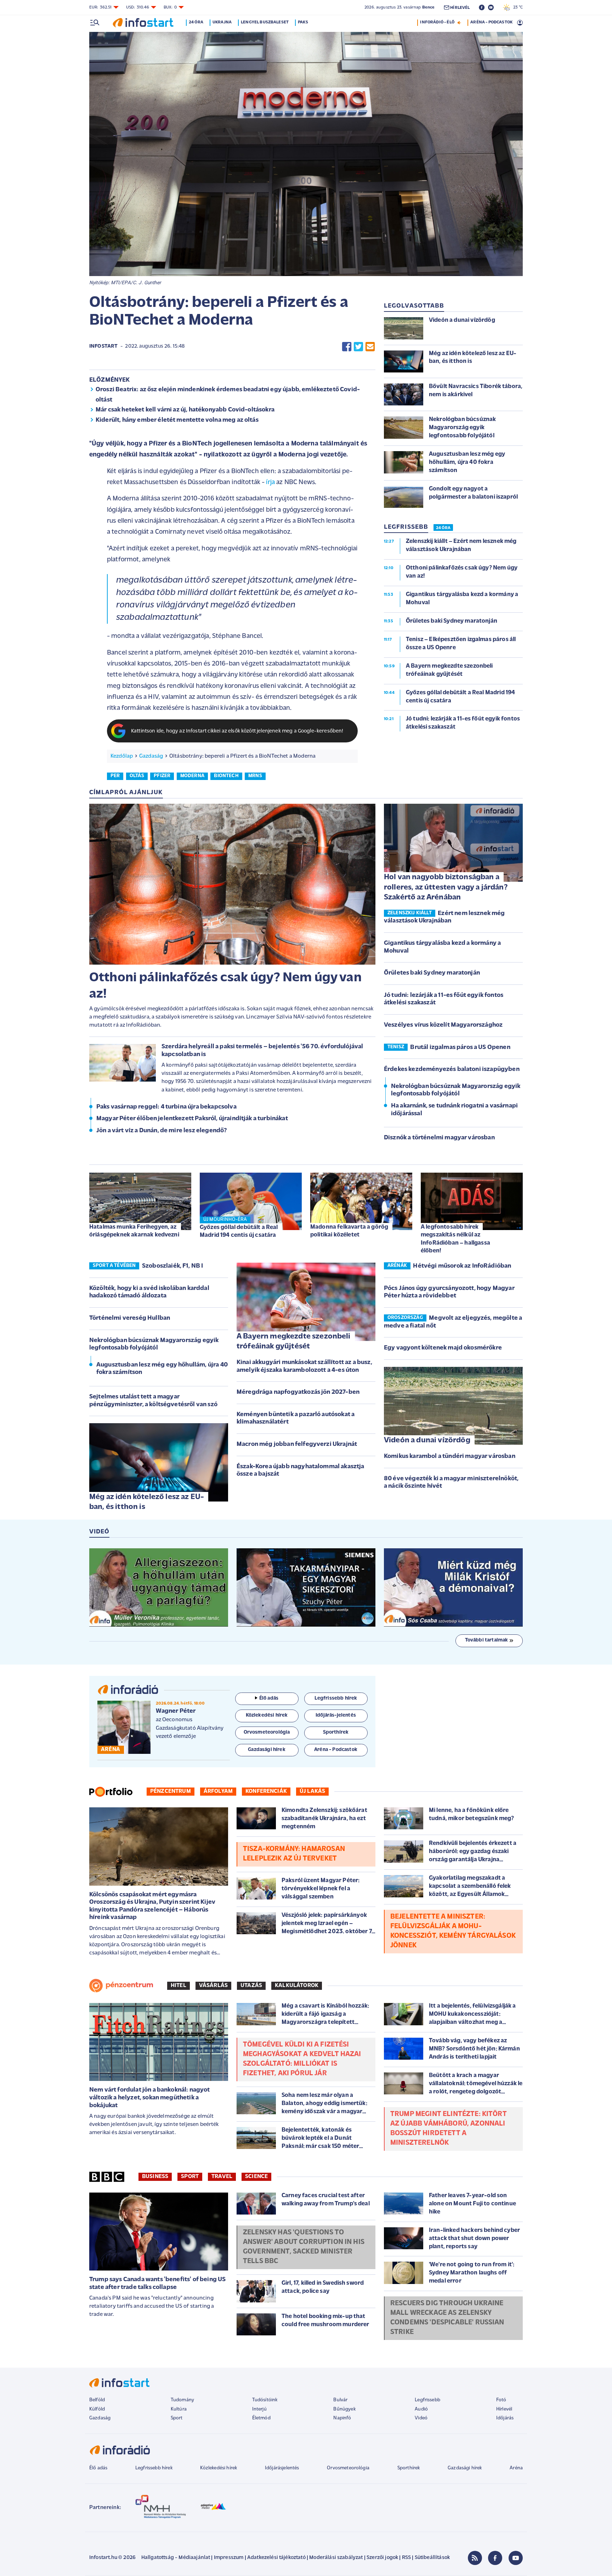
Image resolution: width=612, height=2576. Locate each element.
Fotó (501, 2400)
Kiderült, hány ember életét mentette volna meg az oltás (177, 420)
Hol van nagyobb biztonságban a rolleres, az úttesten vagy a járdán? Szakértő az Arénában (446, 887)
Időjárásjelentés (282, 2468)
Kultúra (179, 2409)
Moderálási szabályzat (336, 2558)
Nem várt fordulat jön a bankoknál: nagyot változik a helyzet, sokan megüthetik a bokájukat (150, 2098)
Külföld (97, 2409)
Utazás (251, 1986)
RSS (406, 2558)
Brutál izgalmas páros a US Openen (460, 1048)
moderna (192, 776)
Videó (421, 2418)
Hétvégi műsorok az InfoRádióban (462, 1266)
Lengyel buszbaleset (265, 22)
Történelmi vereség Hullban (130, 1318)
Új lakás (312, 1791)
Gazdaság (151, 756)
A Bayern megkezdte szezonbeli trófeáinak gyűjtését (294, 1342)
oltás (137, 776)
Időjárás (505, 2418)
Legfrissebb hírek (154, 2468)
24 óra (196, 22)
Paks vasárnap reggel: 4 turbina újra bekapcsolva (166, 1107)
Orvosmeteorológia (348, 2468)
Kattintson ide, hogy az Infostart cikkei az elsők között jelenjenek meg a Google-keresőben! (237, 731)
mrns (255, 776)
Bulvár (340, 2400)
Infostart (103, 346)
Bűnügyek (344, 2409)
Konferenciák (266, 1791)
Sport (190, 2177)
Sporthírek (409, 2468)
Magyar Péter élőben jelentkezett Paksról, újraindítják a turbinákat (192, 1119)
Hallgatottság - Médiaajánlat (176, 2558)
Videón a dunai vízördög (427, 1440)
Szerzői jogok (382, 2558)
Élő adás (269, 1698)
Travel (222, 2177)
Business (155, 2177)
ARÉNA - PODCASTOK (491, 22)
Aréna (516, 2468)
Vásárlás (213, 1986)
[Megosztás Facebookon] (347, 347)
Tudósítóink (265, 2400)
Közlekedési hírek (219, 2468)
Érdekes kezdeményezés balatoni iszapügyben (452, 1070)
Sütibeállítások (432, 2558)
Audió (421, 2409)
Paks (303, 22)
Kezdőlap (122, 756)
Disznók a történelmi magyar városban (439, 1138)
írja (270, 482)
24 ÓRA (443, 528)
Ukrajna (222, 22)
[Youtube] (516, 2558)
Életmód (261, 2418)
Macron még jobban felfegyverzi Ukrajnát (297, 1444)
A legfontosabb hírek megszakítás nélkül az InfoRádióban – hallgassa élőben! (455, 1239)
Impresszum (229, 2558)
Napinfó (342, 2418)
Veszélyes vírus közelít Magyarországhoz (443, 1025)
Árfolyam (218, 1791)
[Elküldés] (370, 347)
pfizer (162, 776)
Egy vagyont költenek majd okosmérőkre (443, 1348)
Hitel (178, 1986)
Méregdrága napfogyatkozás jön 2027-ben (298, 1392)
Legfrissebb (427, 2400)
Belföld (97, 2400)
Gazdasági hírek (465, 2468)
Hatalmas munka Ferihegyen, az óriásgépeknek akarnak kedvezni (134, 1231)
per (115, 776)
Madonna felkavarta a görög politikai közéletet (349, 1231)
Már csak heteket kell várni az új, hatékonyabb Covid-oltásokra (185, 410)
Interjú (259, 2409)
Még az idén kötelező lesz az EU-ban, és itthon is (147, 1502)
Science (256, 2177)
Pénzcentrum (171, 1791)
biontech (226, 776)
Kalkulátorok (297, 1986)
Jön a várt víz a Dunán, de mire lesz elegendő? (161, 1131)
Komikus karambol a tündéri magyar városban (450, 1457)
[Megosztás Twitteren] (358, 347)
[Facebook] (495, 2558)
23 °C (516, 7)
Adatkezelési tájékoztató (276, 2558)
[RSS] (475, 2558)
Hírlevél (504, 2409)
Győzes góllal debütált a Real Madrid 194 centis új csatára (239, 1231)
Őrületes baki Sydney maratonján (432, 973)
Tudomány (182, 2400)
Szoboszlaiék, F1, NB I (173, 1266)
